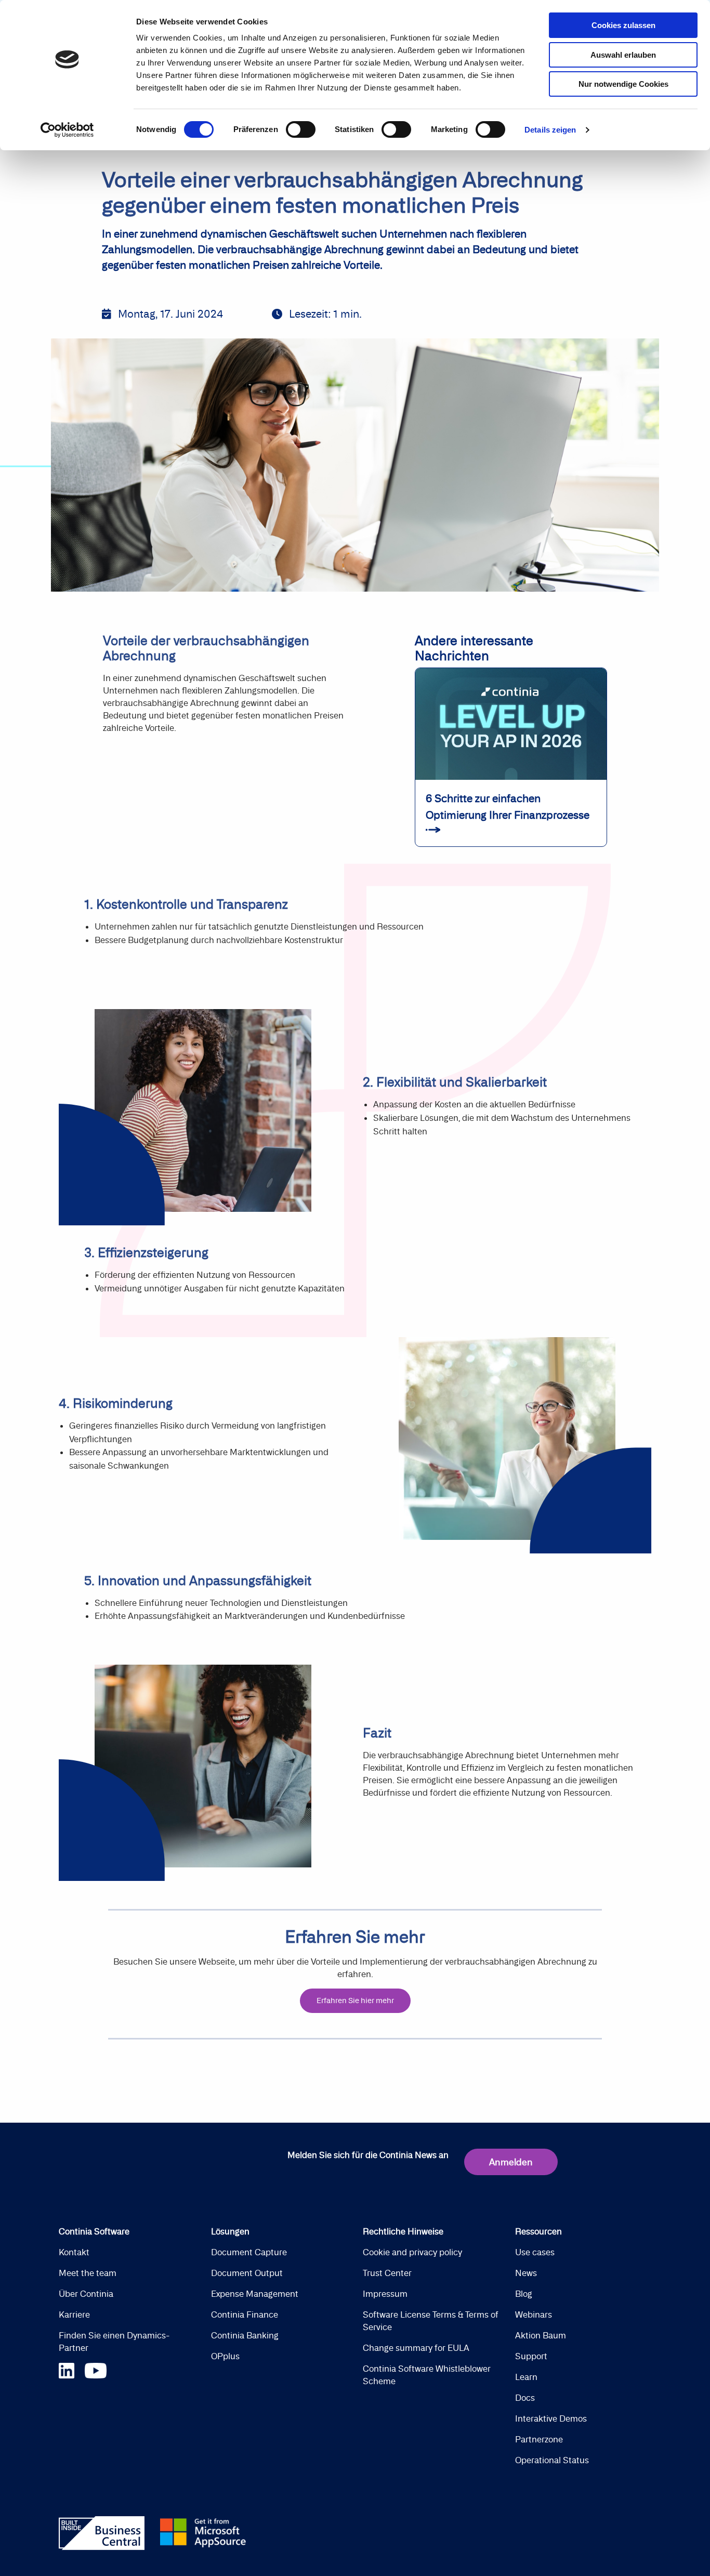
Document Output (247, 2273)
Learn (526, 2377)
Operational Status (552, 2460)
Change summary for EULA (416, 2348)
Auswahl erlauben (623, 55)
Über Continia (86, 2294)
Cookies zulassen (623, 25)
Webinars (534, 2315)
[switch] (301, 129)
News (526, 2273)
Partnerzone (539, 2439)
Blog (524, 2294)
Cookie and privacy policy (412, 2252)
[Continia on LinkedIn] (72, 2369)
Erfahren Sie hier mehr (355, 2000)
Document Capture (249, 2252)
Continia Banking (245, 2335)
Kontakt (74, 2252)
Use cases (535, 2252)
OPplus (225, 2356)
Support (531, 2356)
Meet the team (88, 2273)
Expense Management (255, 2294)
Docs (525, 2398)
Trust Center (387, 2273)
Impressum (385, 2294)
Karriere (74, 2315)
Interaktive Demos (551, 2418)
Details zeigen (550, 130)
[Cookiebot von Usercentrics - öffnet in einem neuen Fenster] (67, 130)
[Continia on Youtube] (96, 2369)
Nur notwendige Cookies (623, 84)
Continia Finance (245, 2315)
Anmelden (511, 2162)
